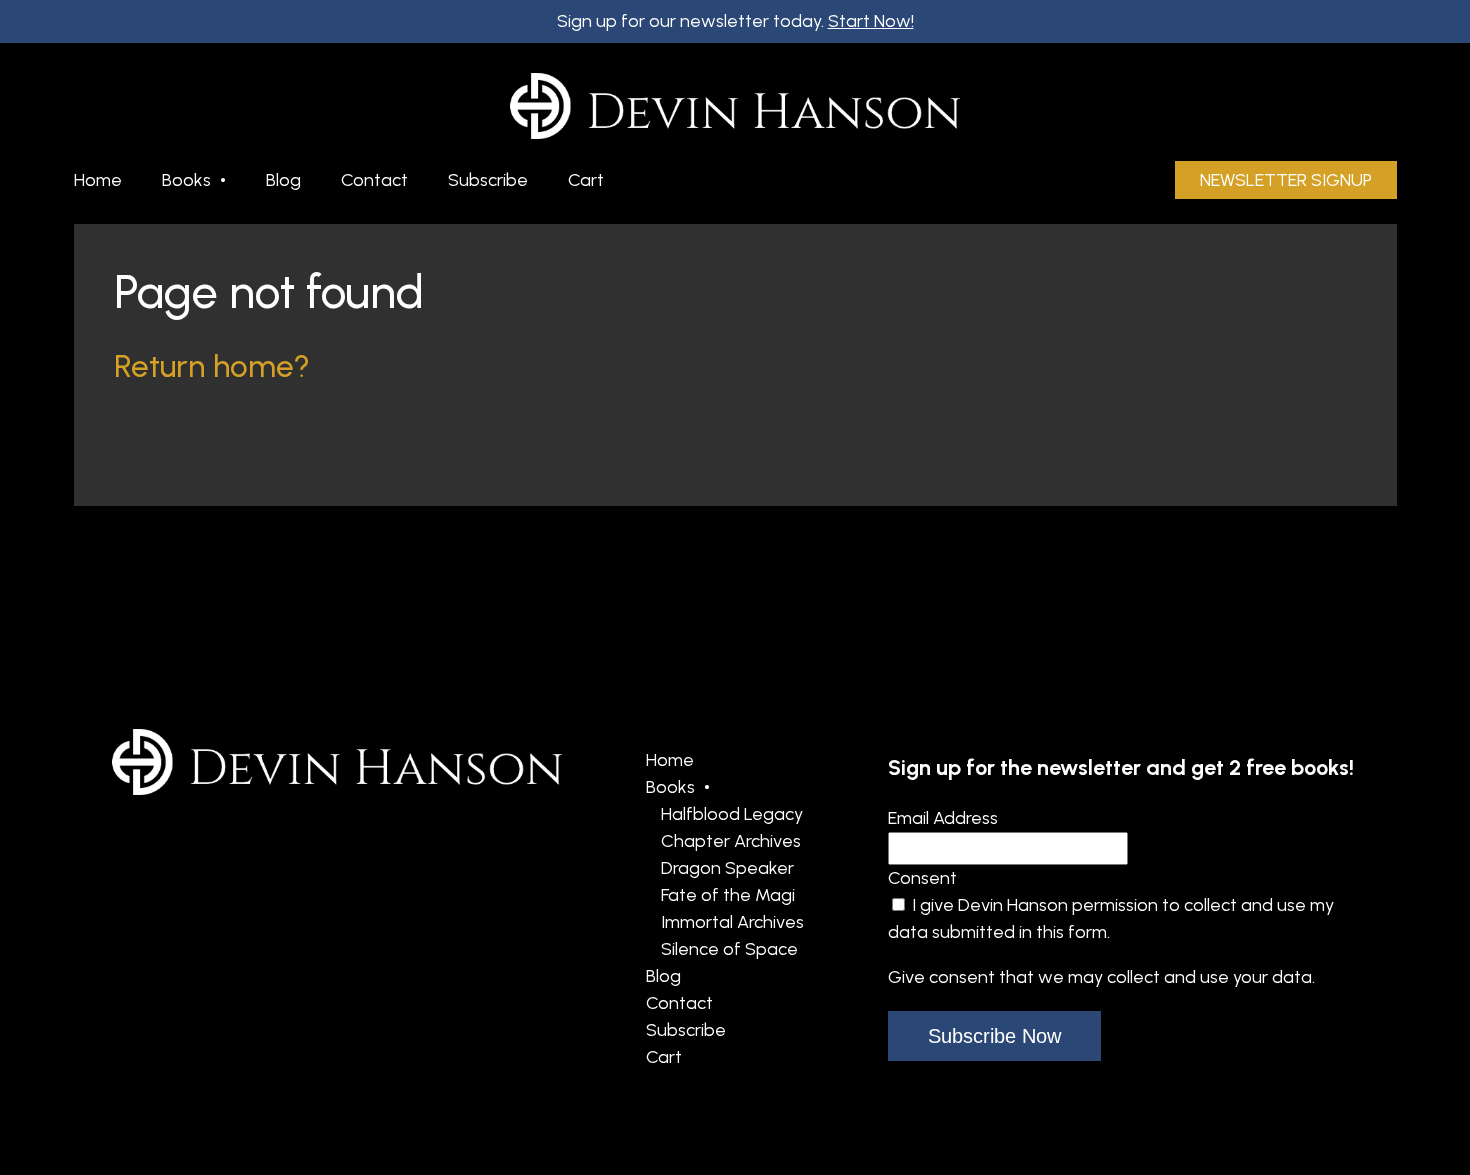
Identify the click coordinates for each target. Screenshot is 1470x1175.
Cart (586, 180)
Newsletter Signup (1286, 180)
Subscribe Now (994, 1036)
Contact (374, 180)
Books (186, 180)
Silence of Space (729, 949)
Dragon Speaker (727, 868)
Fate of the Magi (728, 895)
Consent (922, 878)
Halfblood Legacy (732, 814)
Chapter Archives (731, 841)
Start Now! (871, 21)
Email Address (943, 818)
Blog (283, 180)
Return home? (212, 366)
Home (98, 180)
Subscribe (488, 180)
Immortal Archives (732, 922)
